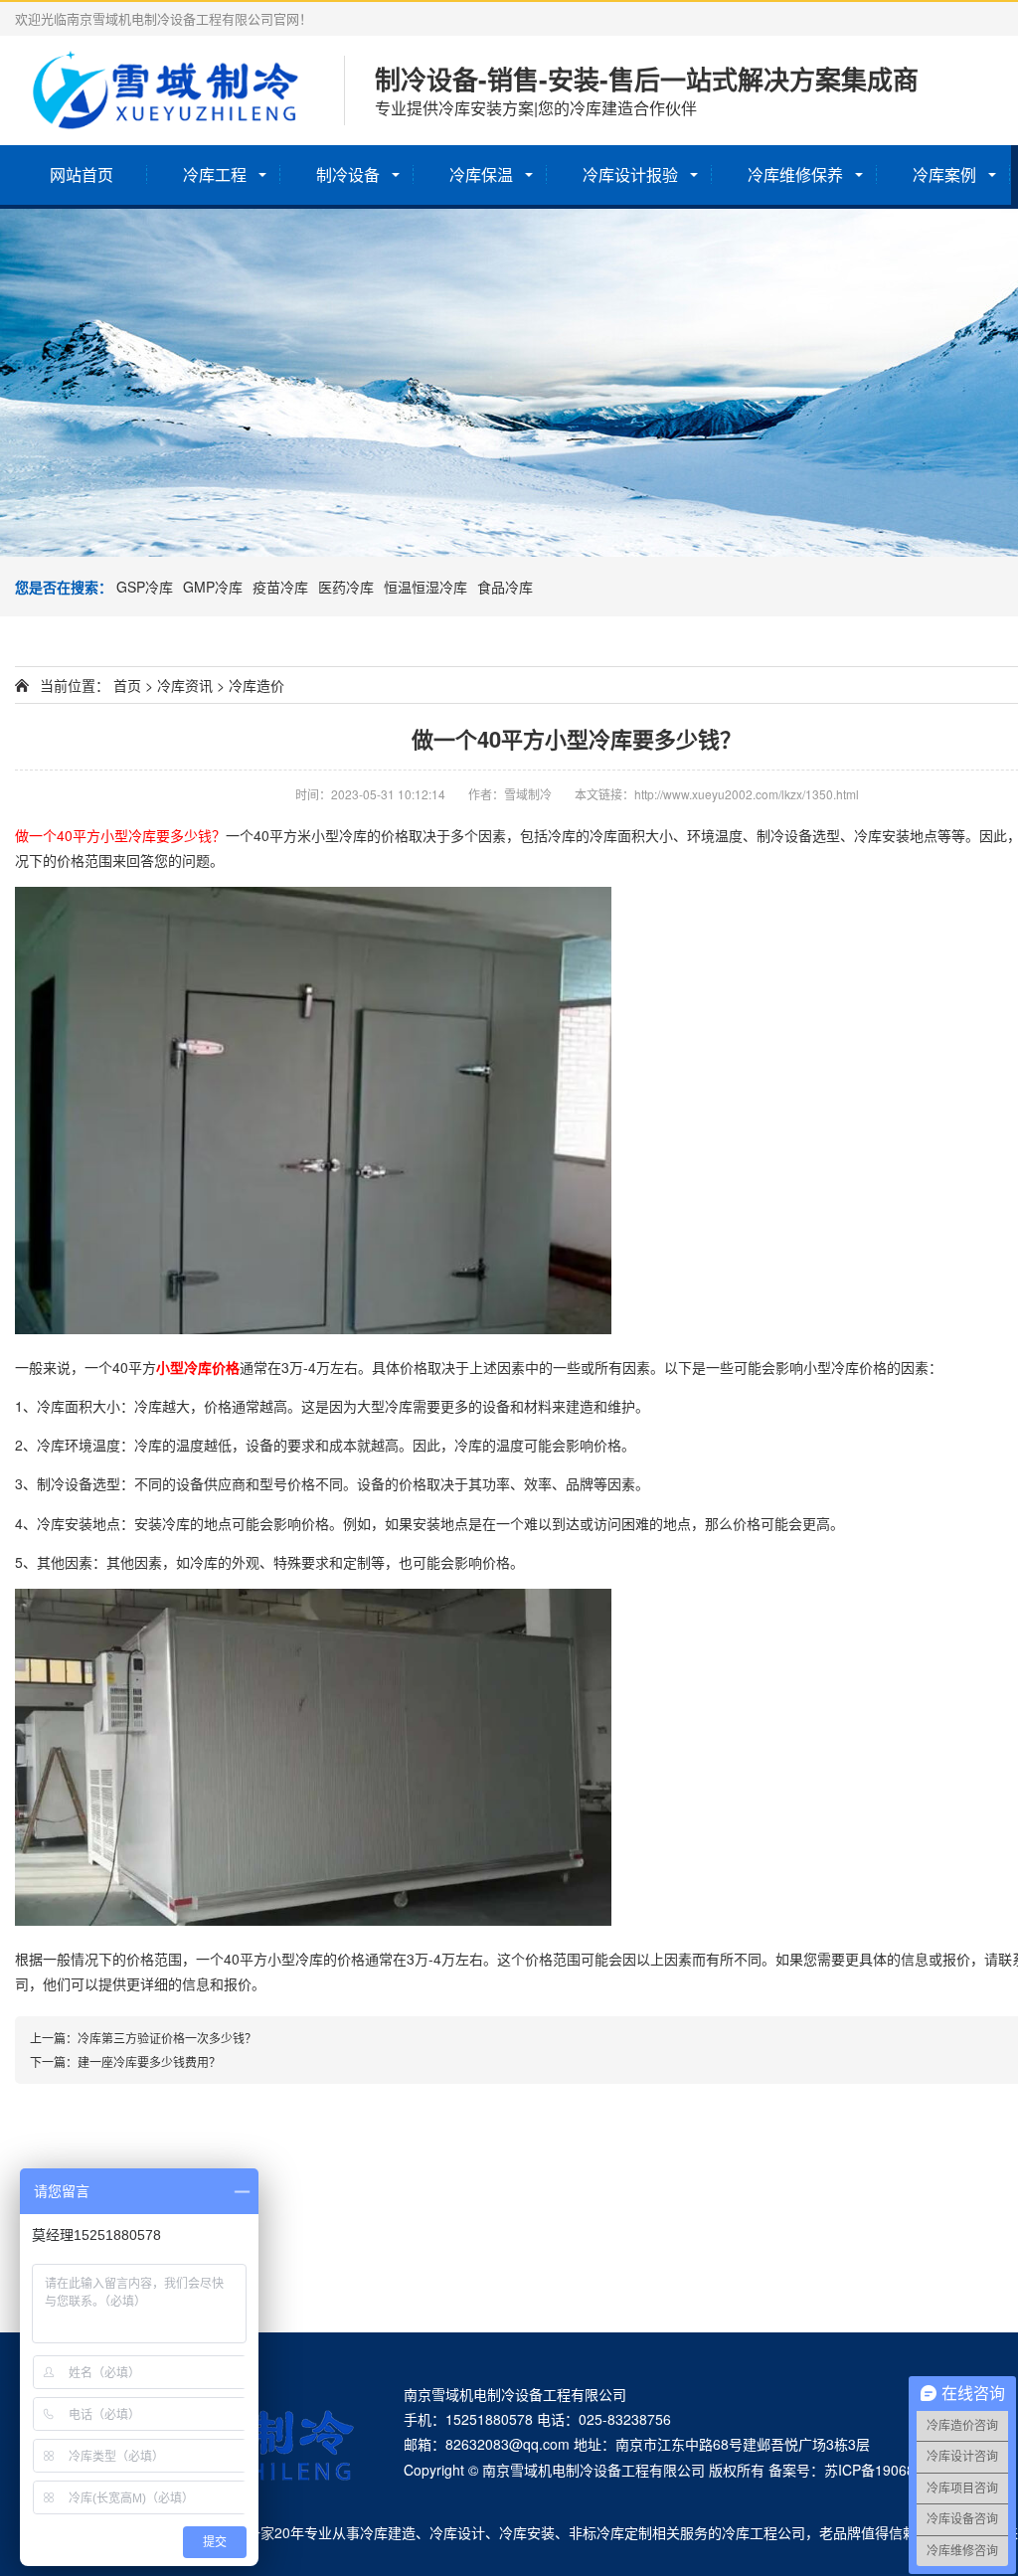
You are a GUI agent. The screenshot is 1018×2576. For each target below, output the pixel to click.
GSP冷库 (145, 587)
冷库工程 (215, 174)
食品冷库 (505, 587)
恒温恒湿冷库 (425, 587)
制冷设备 (348, 174)
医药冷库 (346, 587)
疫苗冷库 (280, 587)
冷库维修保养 (795, 174)
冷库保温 (481, 174)
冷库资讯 (185, 685)
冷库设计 (457, 2532)
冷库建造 (388, 2532)
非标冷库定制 (610, 2532)
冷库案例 (944, 174)
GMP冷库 (213, 587)
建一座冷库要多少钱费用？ (149, 2061)
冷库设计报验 (630, 174)
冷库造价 (256, 685)
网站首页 (82, 174)
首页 (127, 685)
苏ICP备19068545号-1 (895, 2470)
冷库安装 (527, 2532)
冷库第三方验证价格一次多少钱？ (167, 2038)
